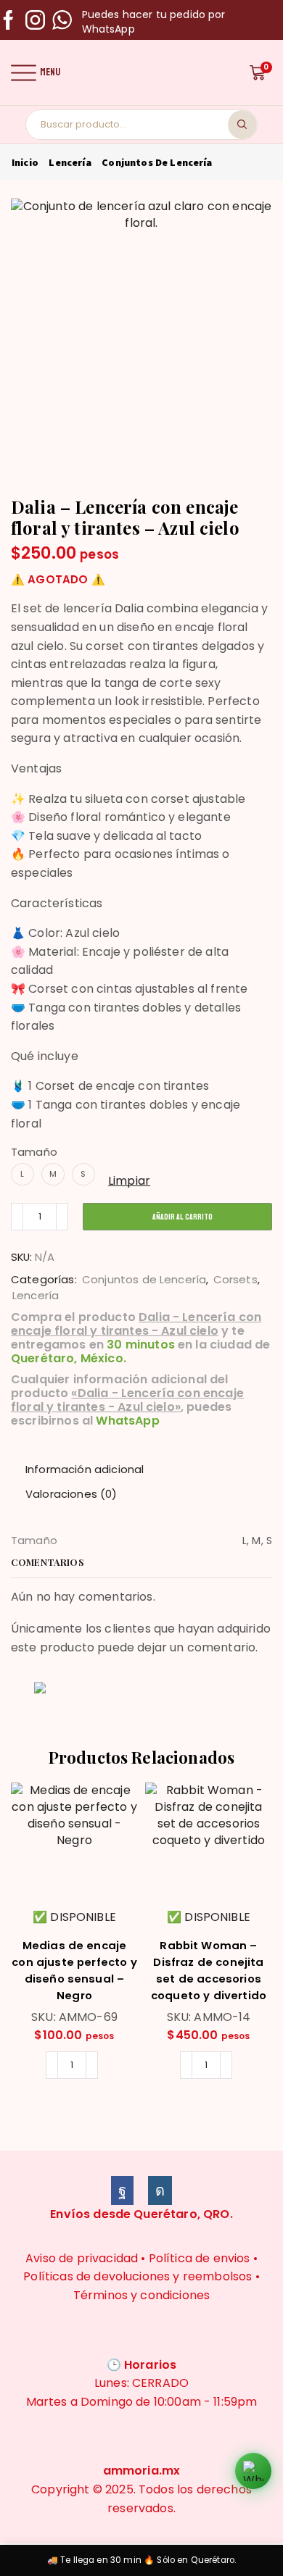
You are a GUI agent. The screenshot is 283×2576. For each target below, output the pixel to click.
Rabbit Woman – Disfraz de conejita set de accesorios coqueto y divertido (209, 1970)
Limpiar (129, 1181)
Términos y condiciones (142, 2295)
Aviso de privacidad (82, 2258)
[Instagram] (35, 21)
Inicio (25, 162)
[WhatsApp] (62, 21)
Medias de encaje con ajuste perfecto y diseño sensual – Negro (74, 1970)
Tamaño (34, 1152)
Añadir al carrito (182, 1217)
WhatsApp (127, 1421)
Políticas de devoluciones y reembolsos (138, 2276)
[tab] (85, 1469)
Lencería (70, 162)
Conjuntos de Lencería (157, 162)
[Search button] (242, 125)
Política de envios (200, 2258)
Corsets (235, 1279)
